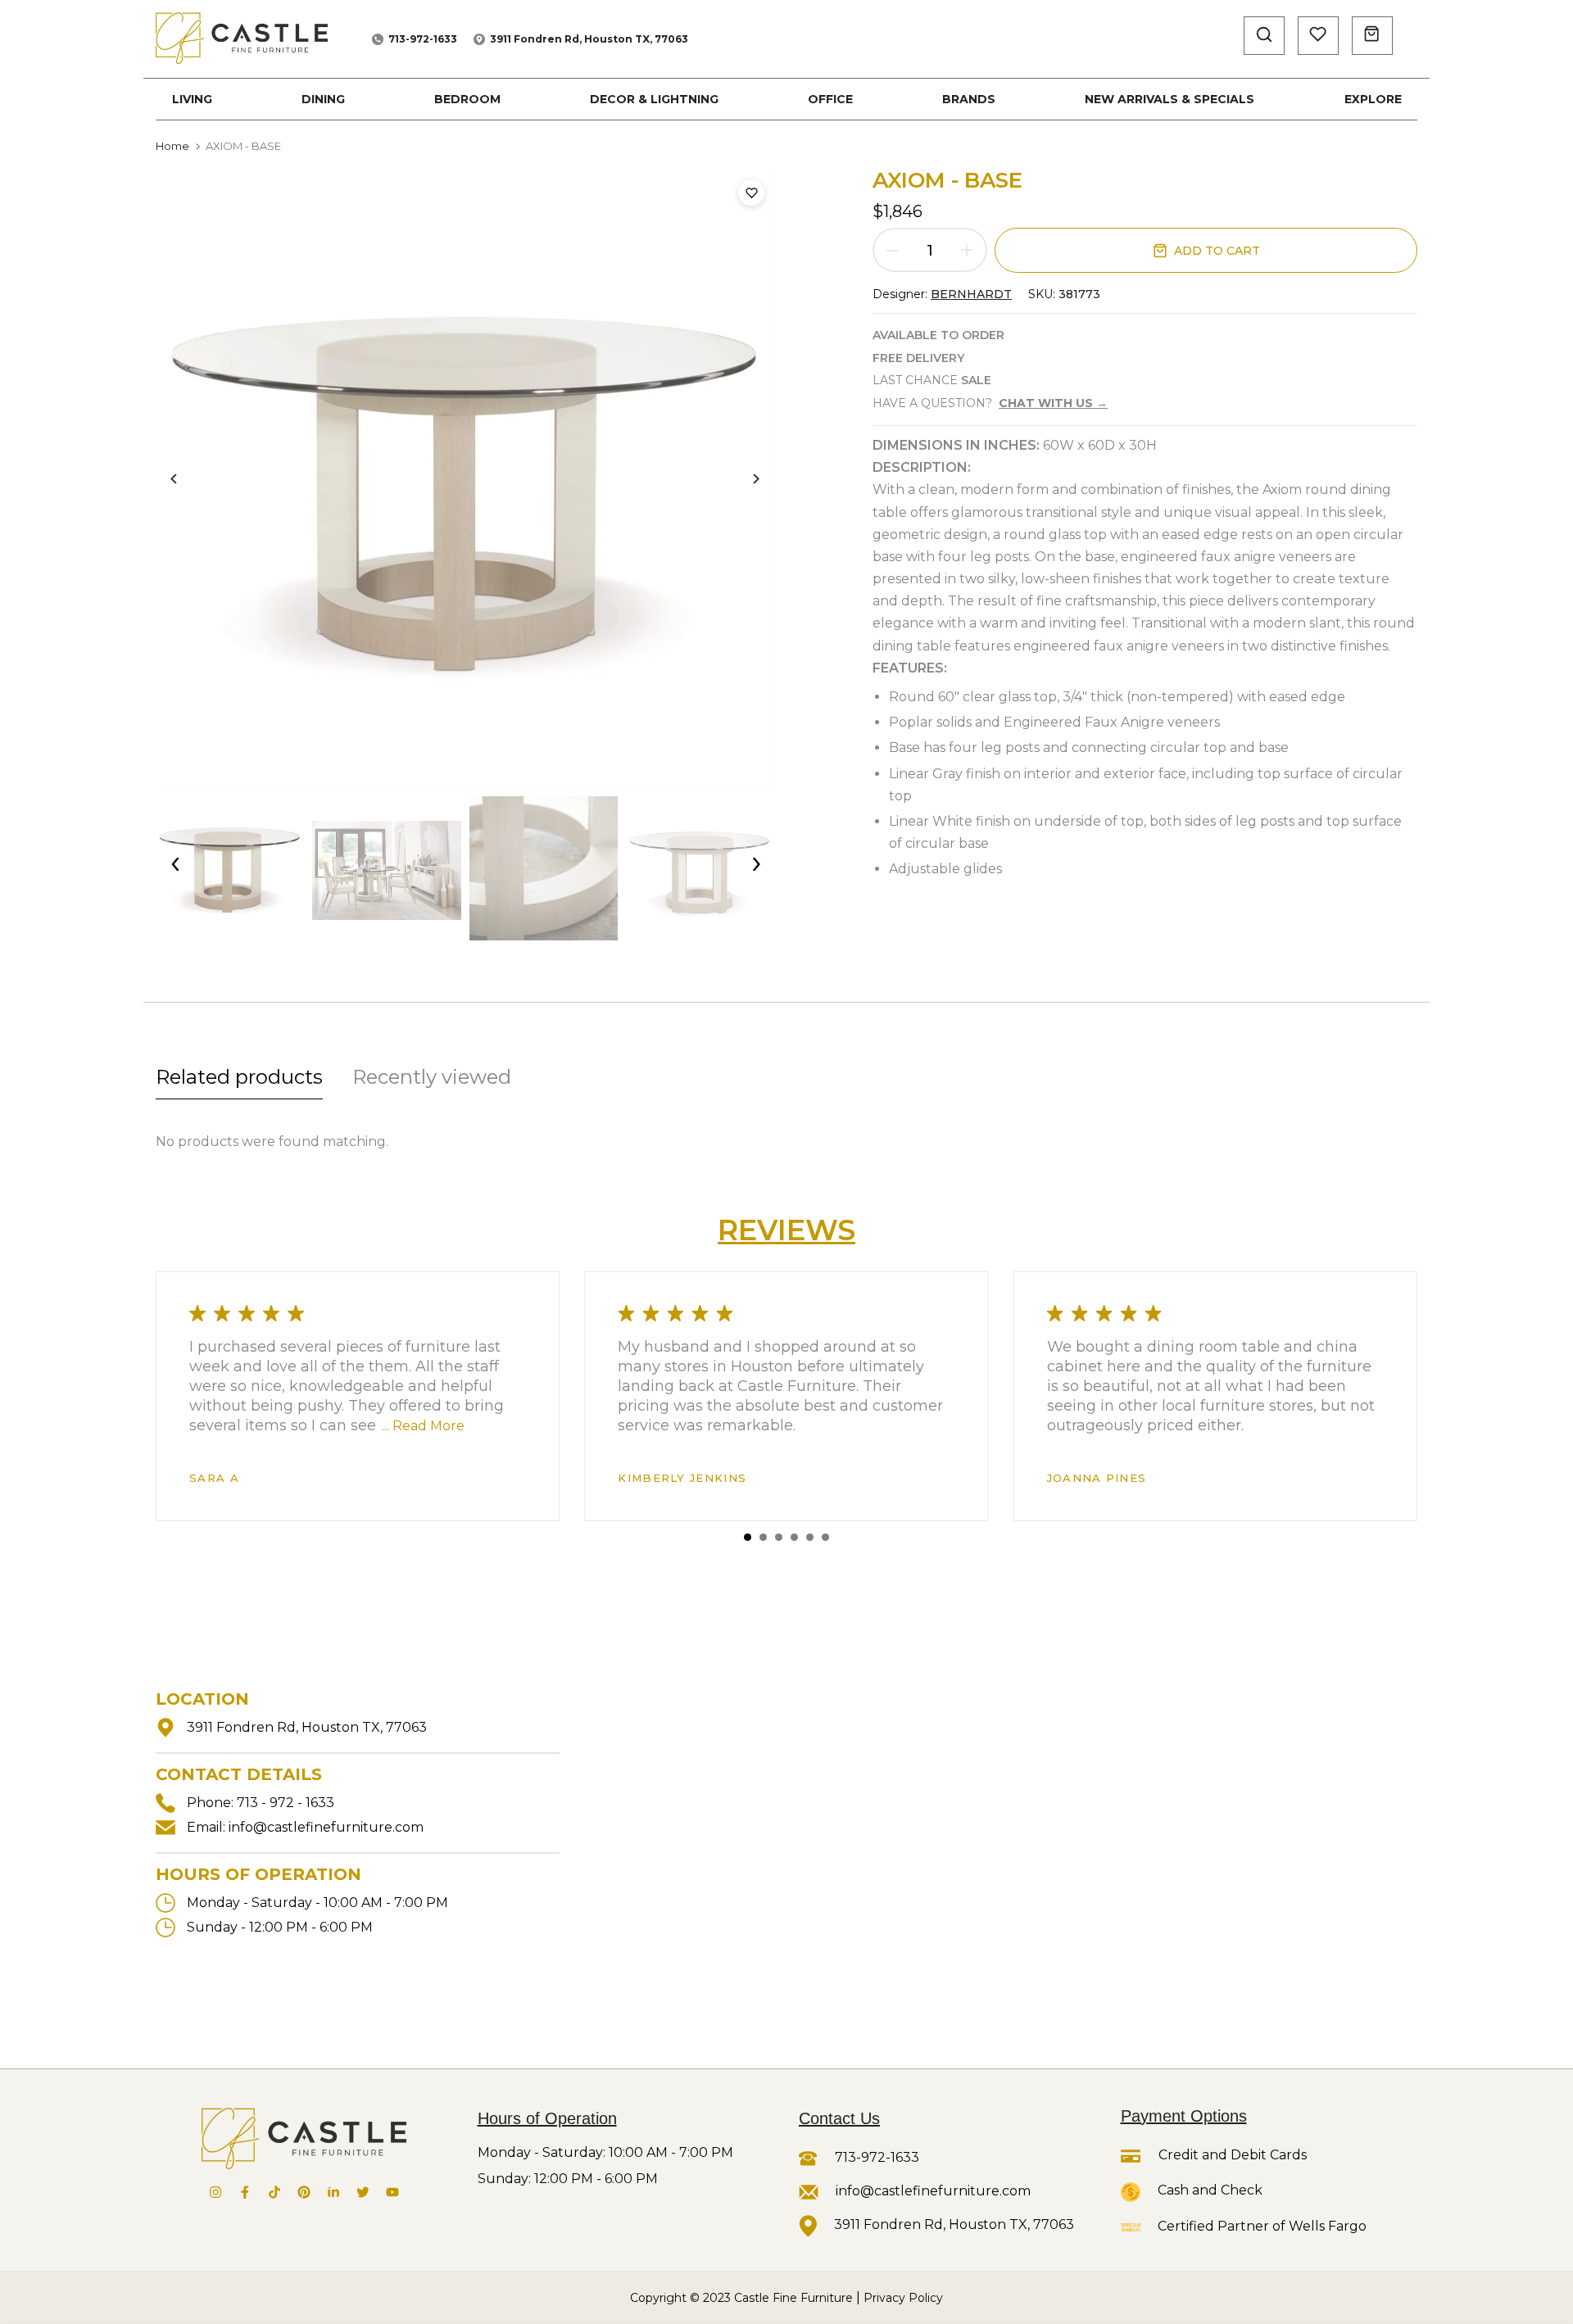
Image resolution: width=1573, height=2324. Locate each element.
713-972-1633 (423, 39)
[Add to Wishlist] (751, 193)
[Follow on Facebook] (245, 2192)
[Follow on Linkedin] (333, 2192)
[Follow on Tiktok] (274, 2192)
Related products (239, 1077)
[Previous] (186, 479)
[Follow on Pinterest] (304, 2192)
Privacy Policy (903, 2298)
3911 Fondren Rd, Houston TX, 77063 (589, 39)
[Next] (743, 479)
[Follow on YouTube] (392, 2192)
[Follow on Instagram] (215, 2192)
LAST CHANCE (932, 380)
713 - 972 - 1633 (286, 1803)
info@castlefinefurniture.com (326, 1827)
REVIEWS (786, 1230)
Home (172, 146)
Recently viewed (432, 1077)
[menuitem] (192, 99)
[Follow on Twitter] (363, 2192)
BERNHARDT (971, 294)
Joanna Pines (1097, 1478)
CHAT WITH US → (1053, 403)
